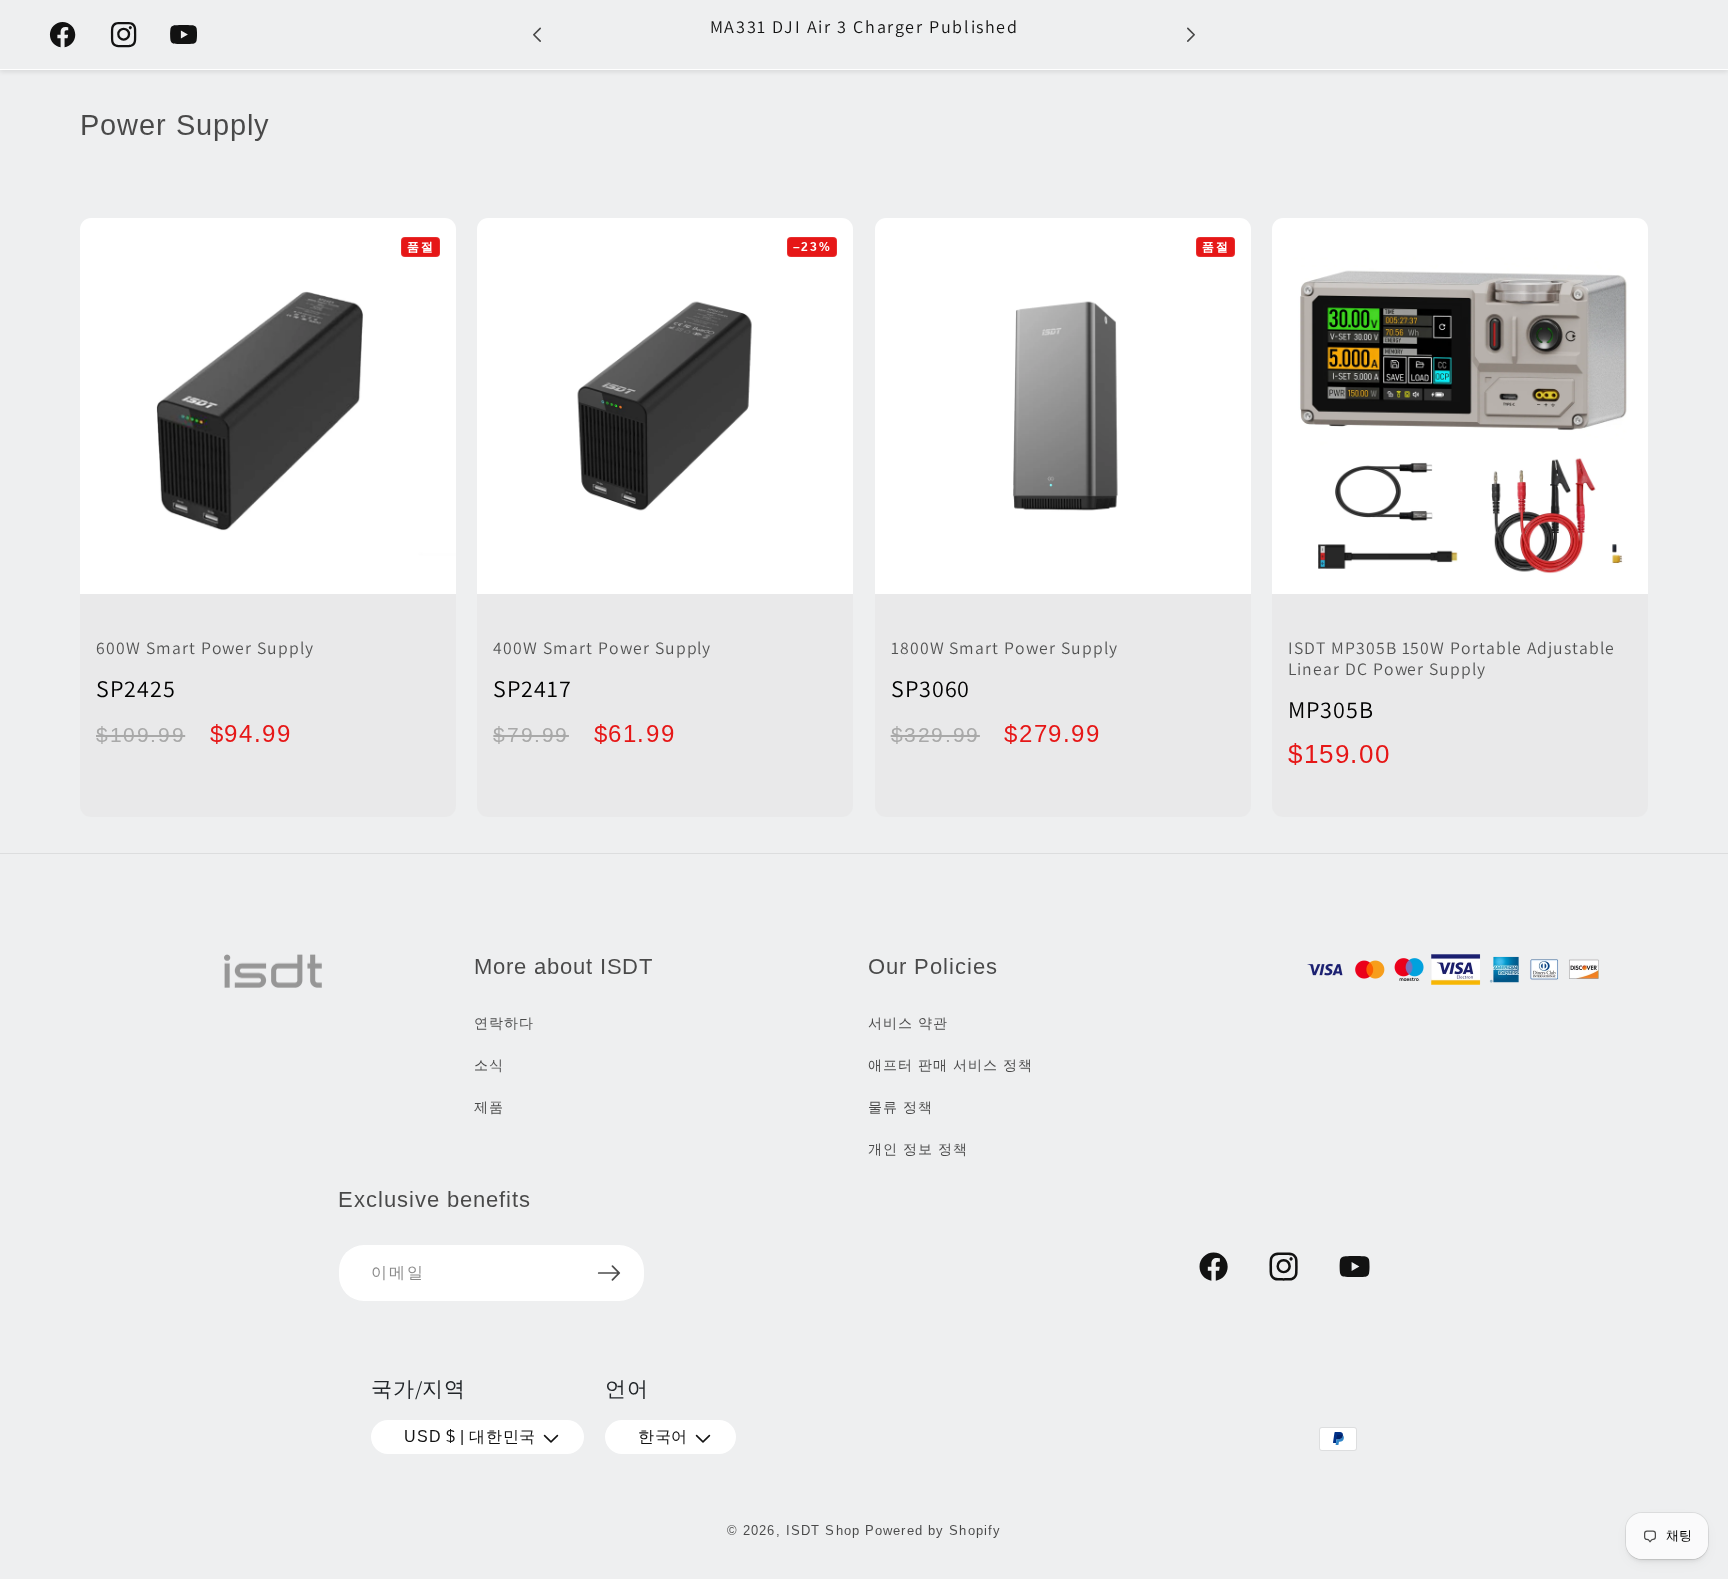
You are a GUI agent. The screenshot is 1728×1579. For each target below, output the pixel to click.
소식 (489, 1065)
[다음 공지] (1191, 34)
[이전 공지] (537, 34)
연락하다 (504, 1023)
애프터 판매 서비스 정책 (950, 1065)
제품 (489, 1107)
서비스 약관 (908, 1023)
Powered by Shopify (933, 1530)
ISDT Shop (823, 1530)
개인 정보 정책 (918, 1149)
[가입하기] (609, 1273)
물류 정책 (900, 1107)
